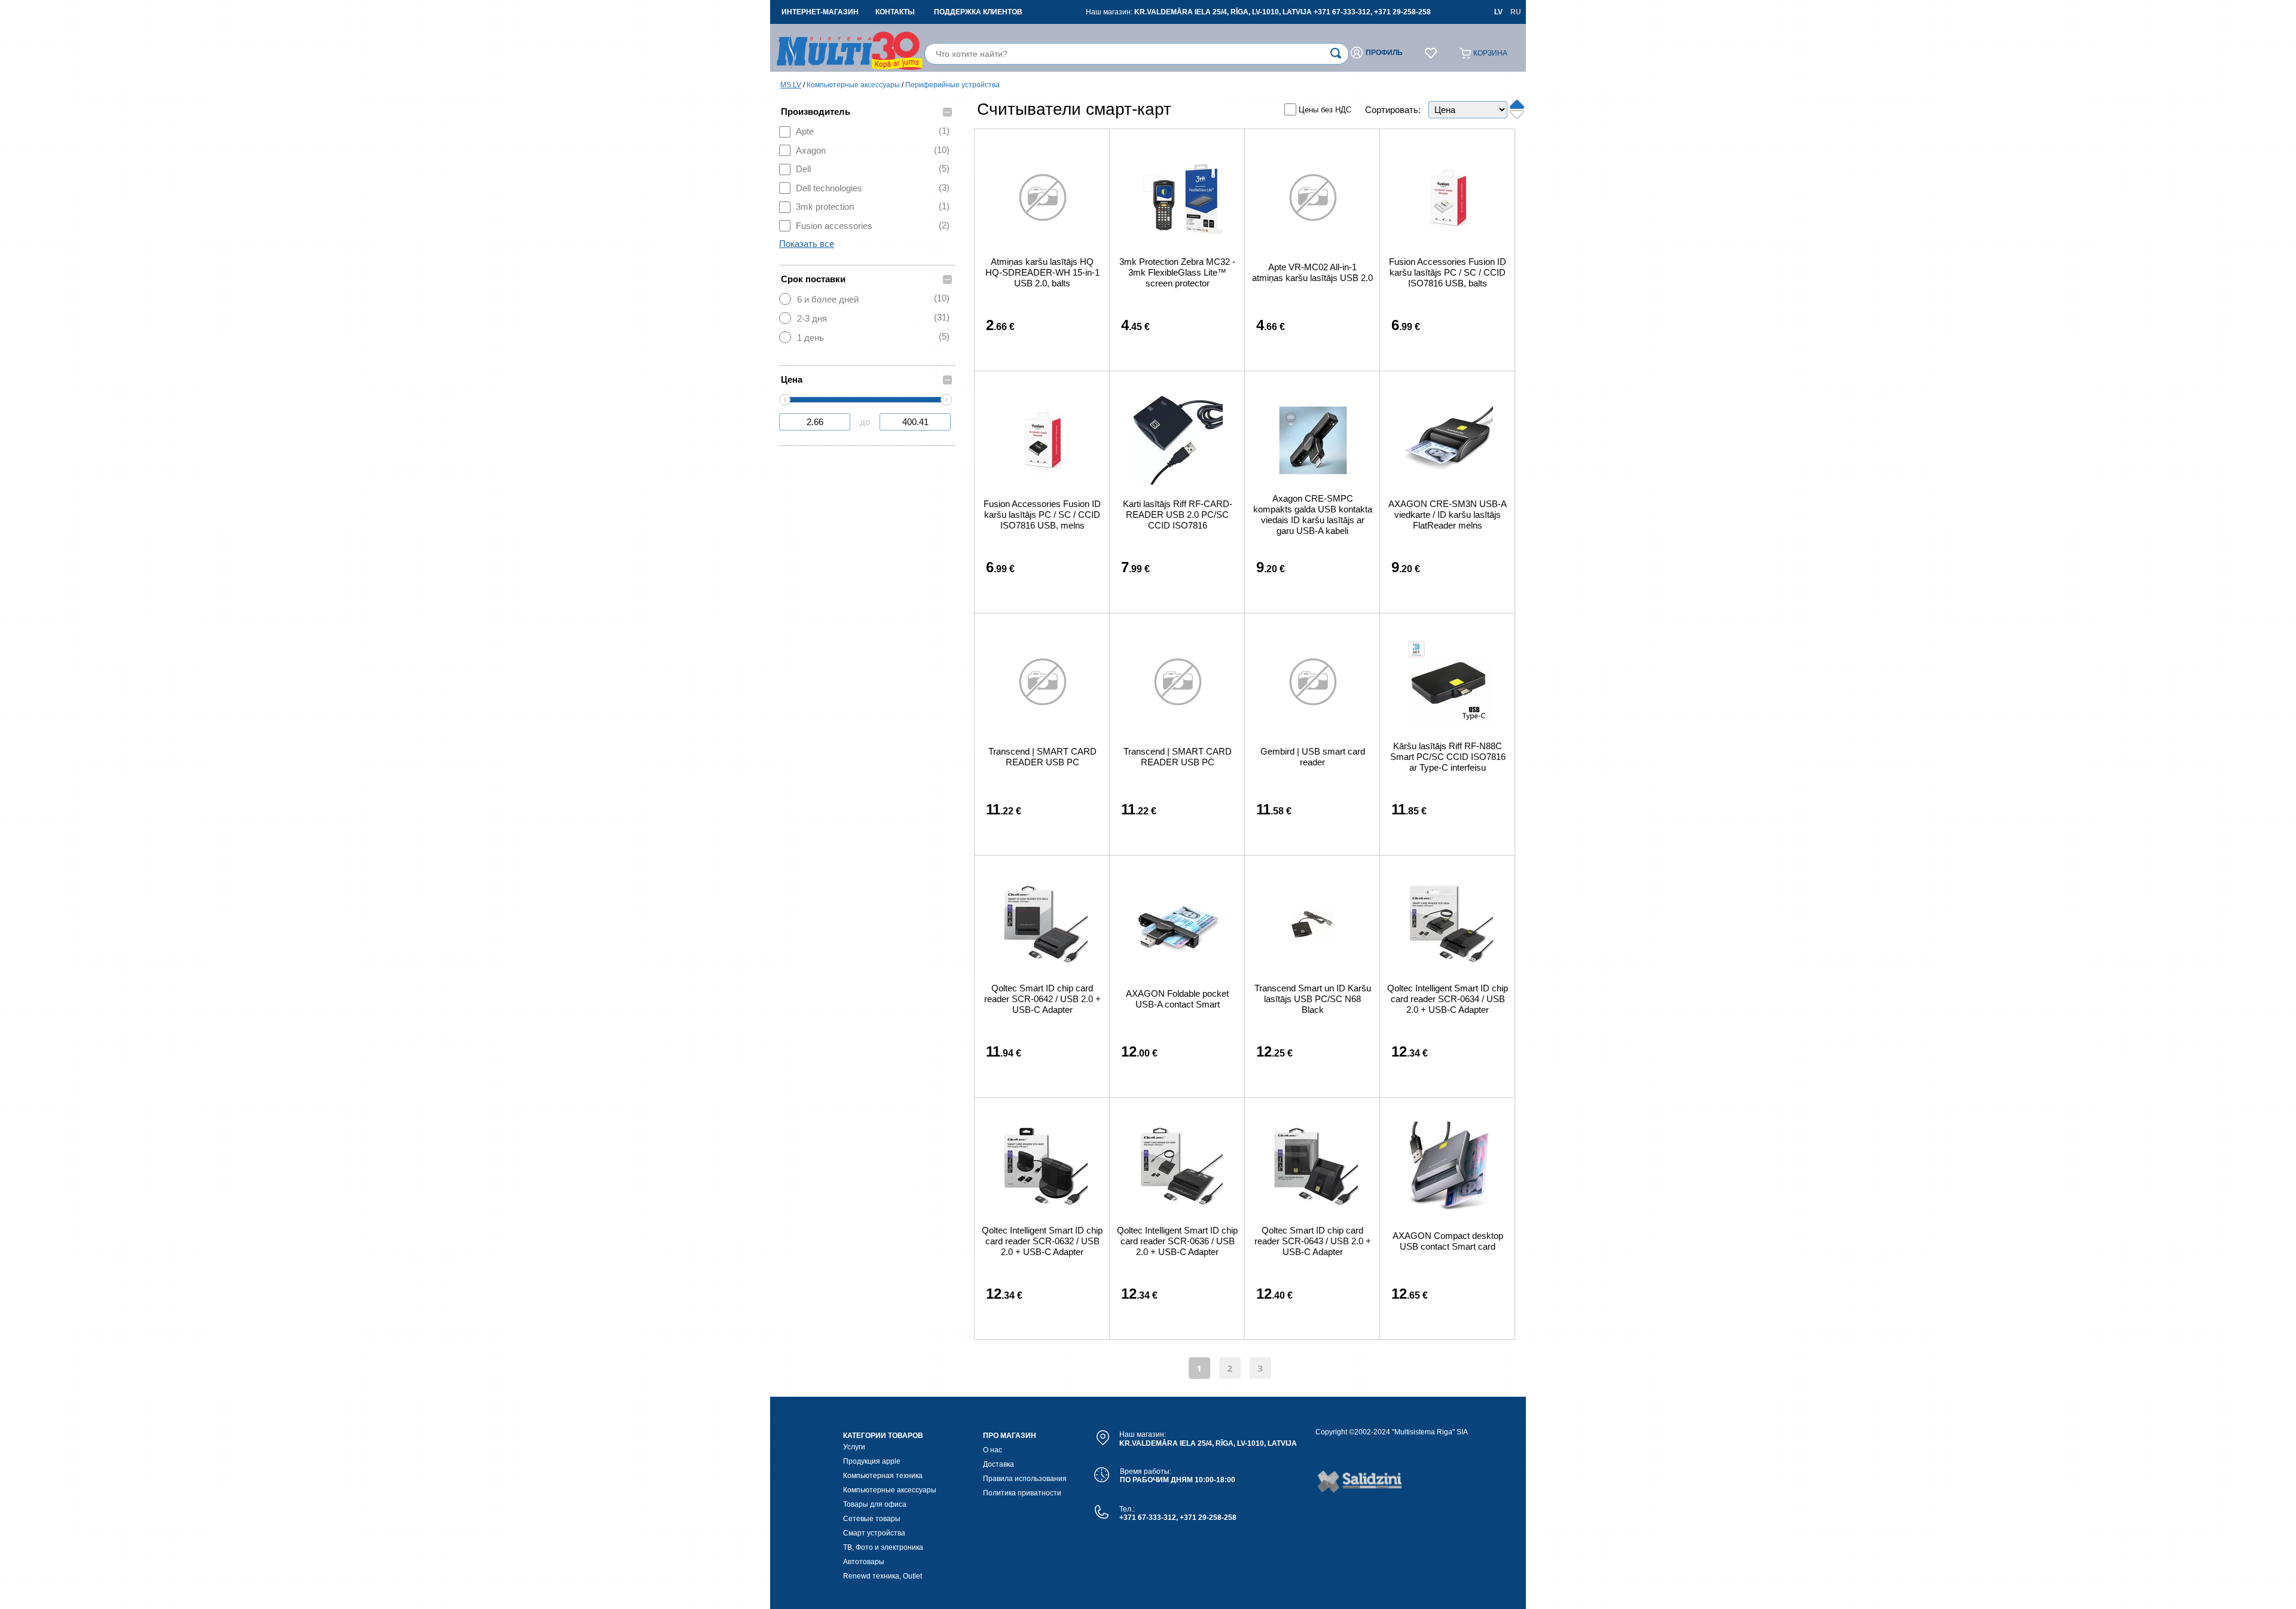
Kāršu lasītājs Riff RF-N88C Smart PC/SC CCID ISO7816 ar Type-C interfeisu (1448, 757)
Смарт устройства (874, 1533)
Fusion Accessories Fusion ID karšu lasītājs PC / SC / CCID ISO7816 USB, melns (1042, 515)
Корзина (1490, 53)
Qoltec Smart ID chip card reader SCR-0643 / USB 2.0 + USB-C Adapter (1313, 1241)
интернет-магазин (820, 12)
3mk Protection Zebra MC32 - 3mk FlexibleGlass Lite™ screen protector (1177, 272)
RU (1516, 12)
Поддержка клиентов (978, 12)
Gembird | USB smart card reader (1313, 757)
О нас (993, 1450)
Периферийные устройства (952, 85)
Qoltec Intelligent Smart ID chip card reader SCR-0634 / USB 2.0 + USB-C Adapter (1448, 999)
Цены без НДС (1325, 110)
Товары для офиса (875, 1504)
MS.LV (791, 85)
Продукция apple (872, 1461)
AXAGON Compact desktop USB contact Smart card (1448, 1241)
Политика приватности (1022, 1493)
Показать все (807, 244)
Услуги (854, 1447)
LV (1498, 12)
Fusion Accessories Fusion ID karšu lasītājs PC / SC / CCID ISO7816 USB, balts (1448, 272)
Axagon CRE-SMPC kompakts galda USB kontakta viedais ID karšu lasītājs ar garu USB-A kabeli (1313, 515)
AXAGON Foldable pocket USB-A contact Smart (1177, 999)
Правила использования (1025, 1479)
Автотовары (864, 1562)
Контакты (895, 12)
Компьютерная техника (883, 1476)
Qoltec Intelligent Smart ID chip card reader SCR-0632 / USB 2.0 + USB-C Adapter (1042, 1241)
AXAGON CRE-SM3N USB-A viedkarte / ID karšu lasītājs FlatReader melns (1448, 515)
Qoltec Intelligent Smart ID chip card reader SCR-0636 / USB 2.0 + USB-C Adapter (1177, 1241)
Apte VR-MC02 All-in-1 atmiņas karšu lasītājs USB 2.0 (1312, 272)
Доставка (999, 1464)
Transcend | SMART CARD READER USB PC (1042, 757)
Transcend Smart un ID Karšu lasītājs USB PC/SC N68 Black (1313, 999)
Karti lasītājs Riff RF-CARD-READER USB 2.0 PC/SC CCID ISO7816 (1178, 515)
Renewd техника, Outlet (883, 1576)
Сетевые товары (872, 1519)
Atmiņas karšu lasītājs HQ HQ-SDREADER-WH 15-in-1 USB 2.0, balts (1042, 272)
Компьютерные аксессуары (853, 85)
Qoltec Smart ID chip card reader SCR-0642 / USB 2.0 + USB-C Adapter (1042, 999)
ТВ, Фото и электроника (883, 1547)
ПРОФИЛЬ (1384, 53)
